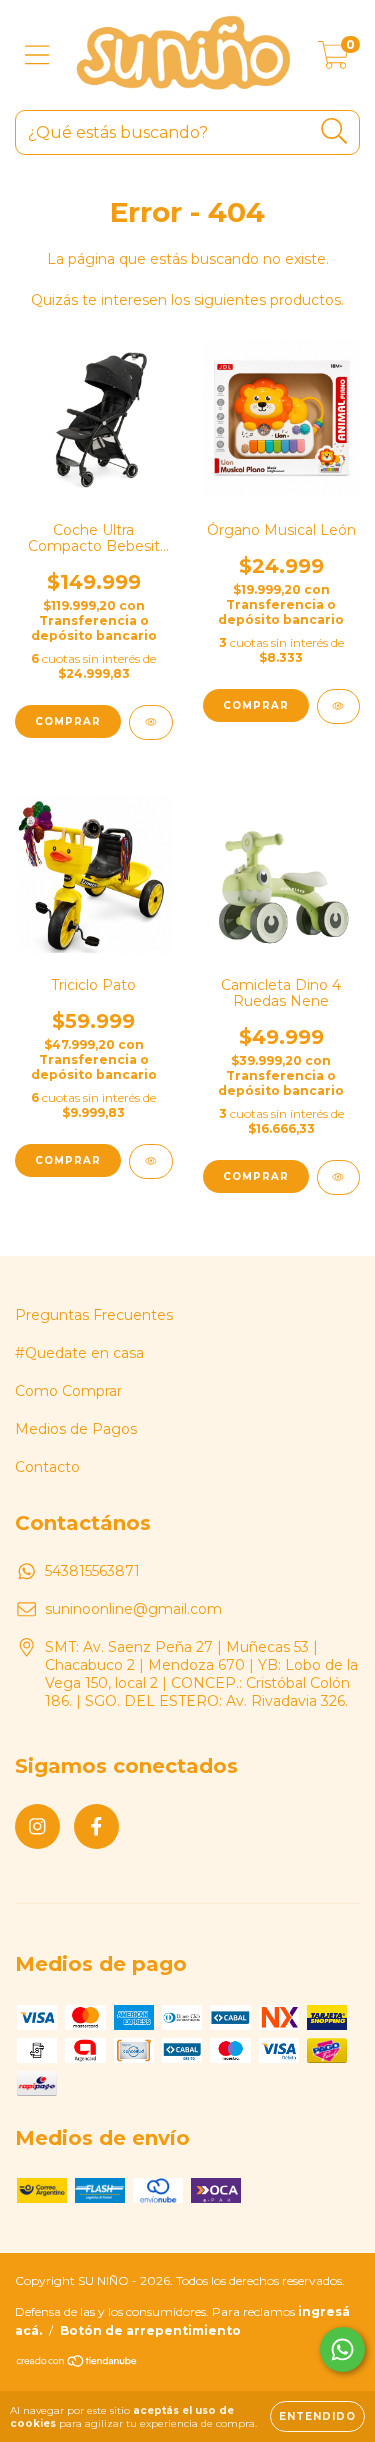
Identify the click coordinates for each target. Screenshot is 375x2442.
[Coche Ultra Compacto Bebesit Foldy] (151, 722)
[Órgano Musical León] (339, 706)
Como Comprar (68, 1391)
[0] (333, 60)
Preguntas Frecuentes (94, 1315)
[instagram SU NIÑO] (37, 1826)
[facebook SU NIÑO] (96, 1826)
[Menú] (37, 55)
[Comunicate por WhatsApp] (342, 2349)
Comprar (68, 721)
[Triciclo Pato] (151, 1161)
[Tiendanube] (77, 2363)
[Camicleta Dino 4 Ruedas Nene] (339, 1177)
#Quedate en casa (79, 1353)
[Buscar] (334, 131)
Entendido (317, 2416)
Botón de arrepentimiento (150, 2330)
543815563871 (92, 1571)
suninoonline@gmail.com (133, 1609)
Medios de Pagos (76, 1429)
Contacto (47, 1467)
